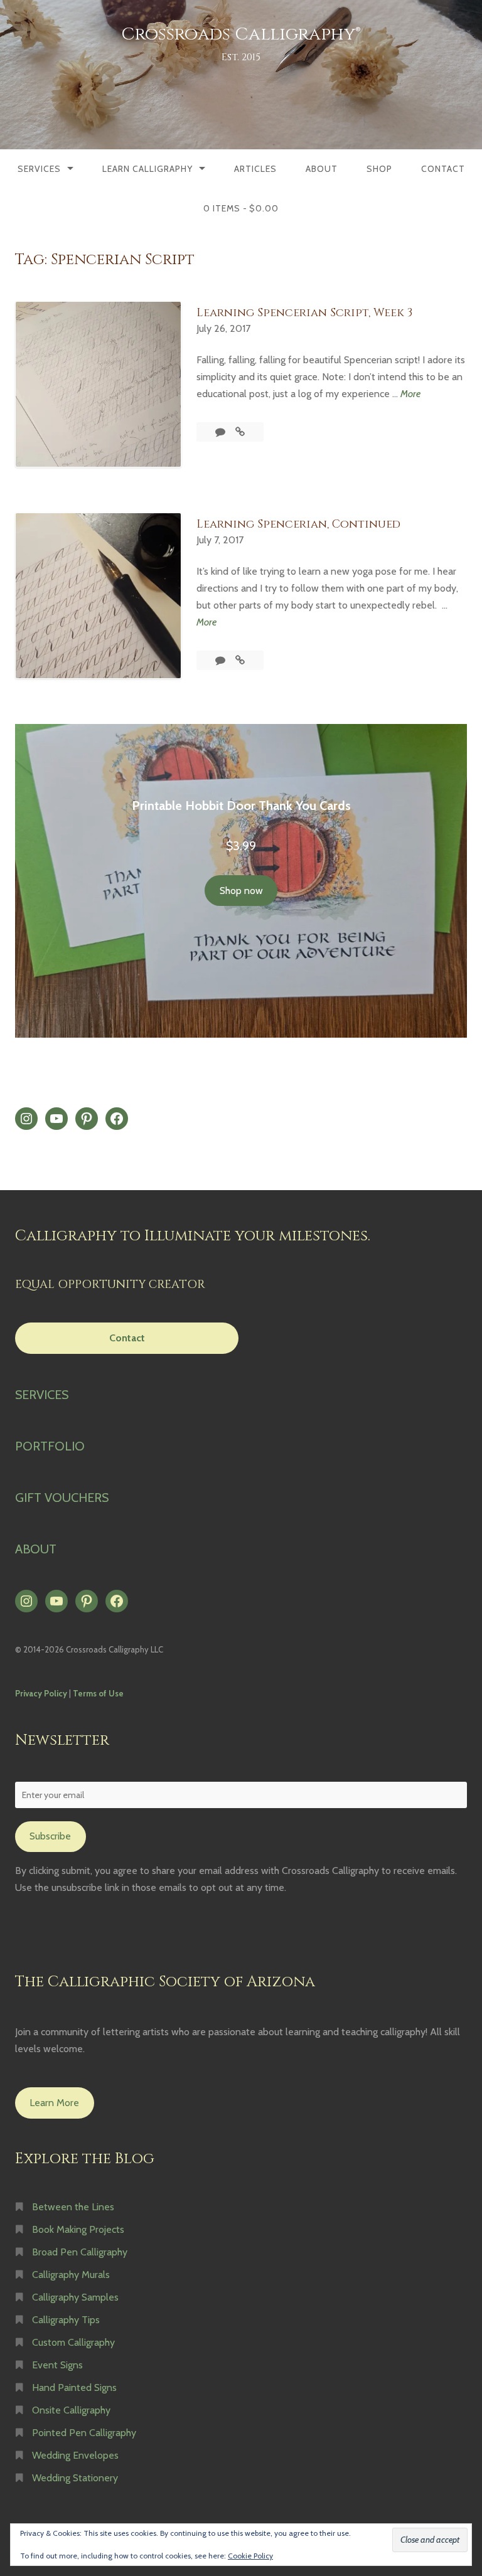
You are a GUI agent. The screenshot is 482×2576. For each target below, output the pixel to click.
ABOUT (36, 1549)
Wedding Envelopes (75, 2455)
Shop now (241, 891)
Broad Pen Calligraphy (80, 2252)
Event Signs (57, 2365)
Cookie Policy (250, 2556)
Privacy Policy (41, 1693)
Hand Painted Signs (74, 2387)
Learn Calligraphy (147, 169)
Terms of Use (98, 1693)
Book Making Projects (78, 2229)
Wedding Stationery (75, 2478)
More (410, 395)
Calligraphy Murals (71, 2275)
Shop (379, 169)
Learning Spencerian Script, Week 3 (304, 313)
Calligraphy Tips (66, 2320)
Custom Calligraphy (73, 2342)
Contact (443, 169)
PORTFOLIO (50, 1446)
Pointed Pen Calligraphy (84, 2433)
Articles (255, 169)
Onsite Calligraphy (71, 2410)
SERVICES (42, 1395)
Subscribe (50, 1836)
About (322, 169)
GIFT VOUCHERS (62, 1498)
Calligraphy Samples (75, 2297)
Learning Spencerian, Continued (298, 524)
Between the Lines (73, 2207)
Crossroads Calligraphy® (241, 34)
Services (39, 169)
